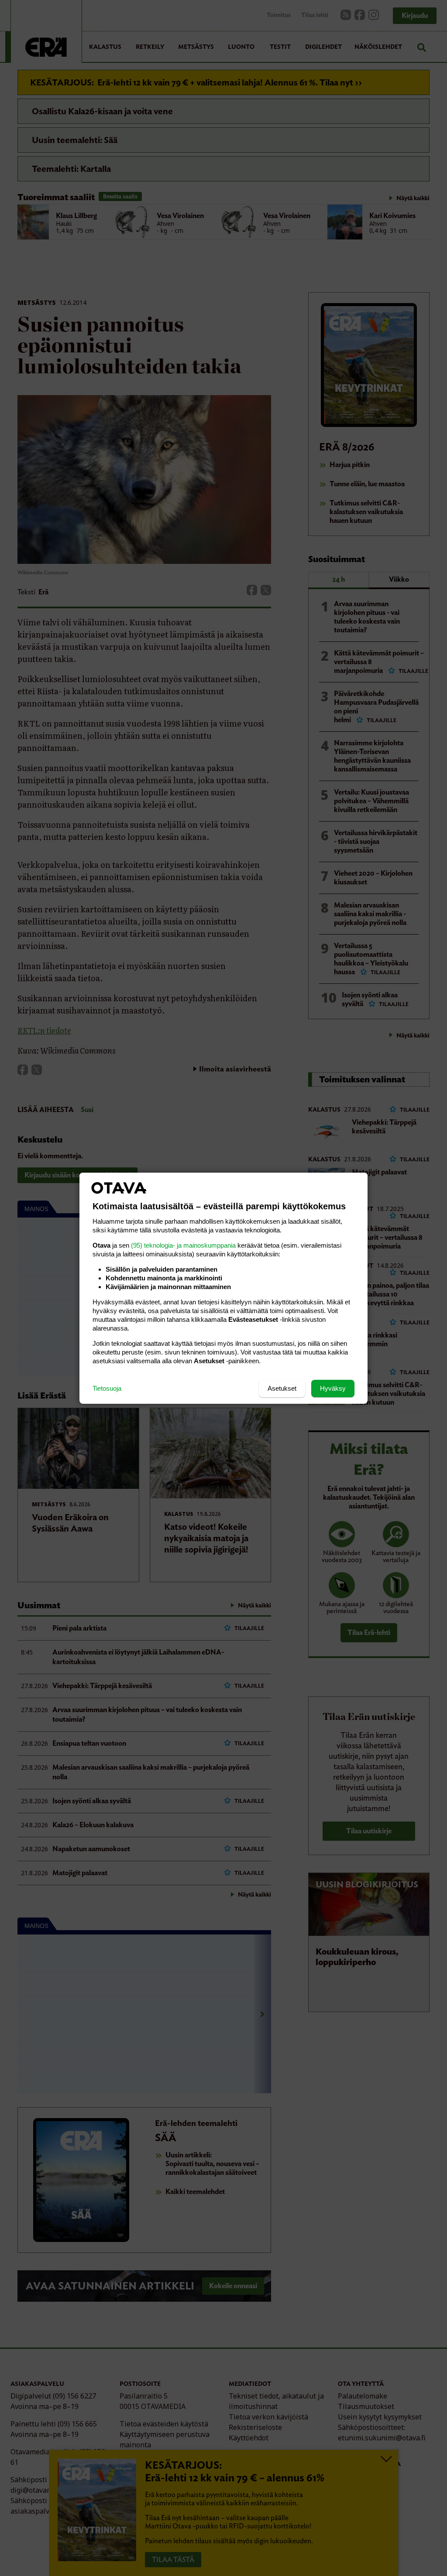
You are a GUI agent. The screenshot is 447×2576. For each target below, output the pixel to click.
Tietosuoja (107, 1388)
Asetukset (282, 1388)
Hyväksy (333, 1388)
